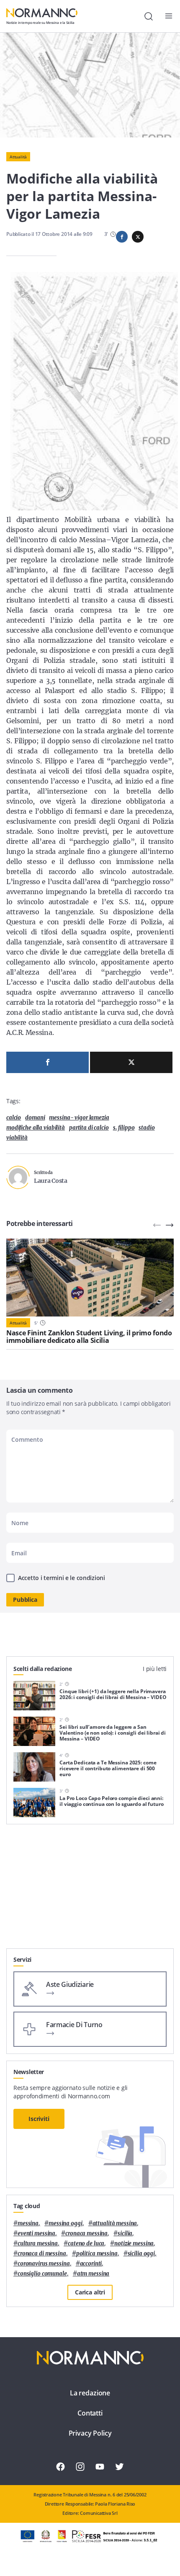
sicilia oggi (141, 2254)
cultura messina (38, 2244)
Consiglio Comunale (42, 2274)
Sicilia (125, 2233)
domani (35, 1118)
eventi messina (36, 2233)
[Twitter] (131, 1062)
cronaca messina (86, 2233)
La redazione (90, 2393)
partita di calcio (89, 1128)
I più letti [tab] (155, 1669)
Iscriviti (39, 2119)
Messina (28, 2223)
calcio (14, 1118)
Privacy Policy (90, 2433)
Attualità (18, 157)
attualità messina (115, 2223)
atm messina (93, 2274)
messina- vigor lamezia (79, 1118)
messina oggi (65, 2223)
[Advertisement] (90, 1890)
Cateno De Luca (86, 2244)
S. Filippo (124, 1128)
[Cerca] (149, 16)
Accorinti (91, 2264)
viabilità (17, 1138)
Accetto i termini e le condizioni (62, 1578)
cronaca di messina (42, 2254)
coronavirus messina (44, 2264)
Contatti (90, 2413)
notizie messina (134, 2244)
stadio (147, 1128)
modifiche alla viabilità (36, 1128)
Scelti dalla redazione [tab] (43, 1669)
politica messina (97, 2254)
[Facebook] (48, 1062)
